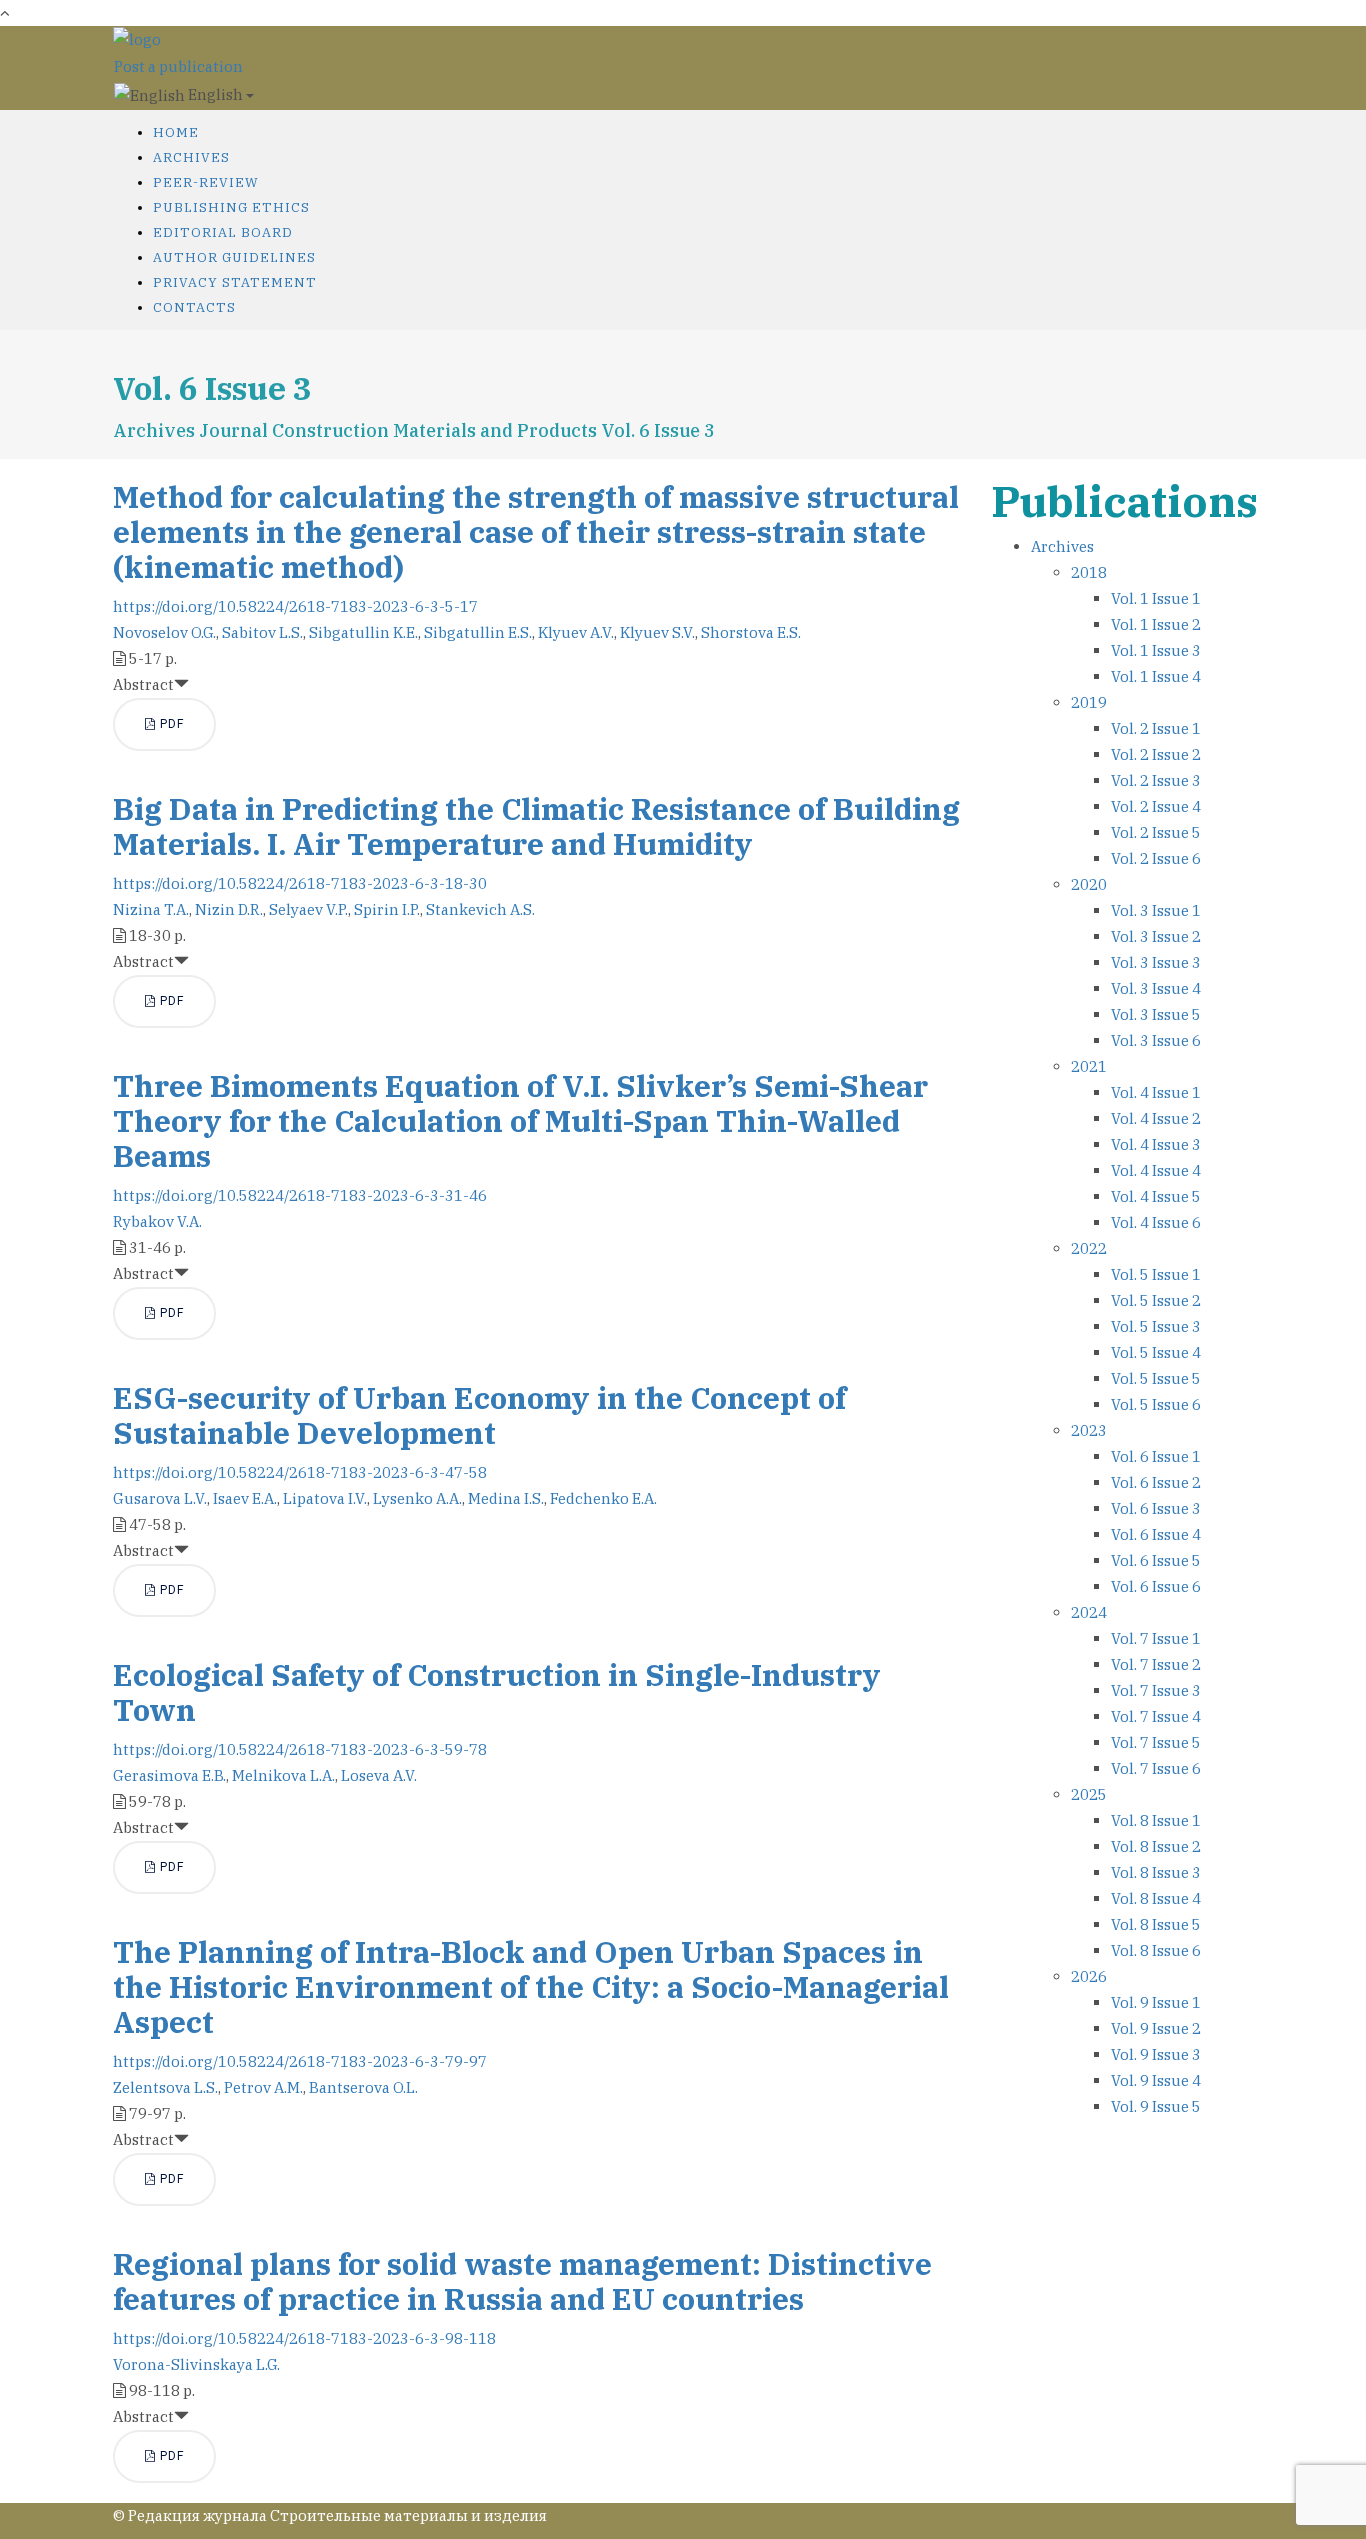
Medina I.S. (506, 1498)
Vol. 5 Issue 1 (1156, 1274)
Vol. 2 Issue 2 (1156, 754)
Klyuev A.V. (576, 632)
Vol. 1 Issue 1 (1156, 598)
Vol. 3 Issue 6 (1156, 1040)
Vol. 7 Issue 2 (1156, 1664)
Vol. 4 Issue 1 (1156, 1092)
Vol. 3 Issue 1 (1156, 910)
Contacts (194, 307)
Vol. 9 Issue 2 (1156, 2028)
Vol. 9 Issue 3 (1156, 2054)
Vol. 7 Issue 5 (1156, 1742)
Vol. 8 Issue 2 (1156, 1846)
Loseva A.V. (379, 1775)
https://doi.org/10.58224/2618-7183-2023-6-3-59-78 (300, 1749)
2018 (1089, 572)
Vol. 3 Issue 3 (1156, 962)
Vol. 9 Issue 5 (1156, 2106)
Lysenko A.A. (417, 1498)
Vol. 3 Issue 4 (1156, 988)
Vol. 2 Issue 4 (1156, 806)
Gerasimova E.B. (169, 1775)
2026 (1089, 1976)
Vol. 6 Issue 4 (1156, 1534)
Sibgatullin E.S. (478, 632)
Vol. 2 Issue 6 (1156, 858)
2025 (1089, 1794)
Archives (191, 157)
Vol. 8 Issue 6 (1156, 1950)
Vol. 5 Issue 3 (1156, 1326)
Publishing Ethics (231, 207)
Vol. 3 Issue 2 (1156, 936)
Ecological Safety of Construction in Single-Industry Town (497, 1692)
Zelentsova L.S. (165, 2087)
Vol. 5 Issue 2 (1156, 1300)
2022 (1089, 1248)
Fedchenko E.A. (603, 1498)
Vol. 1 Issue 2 (1156, 624)
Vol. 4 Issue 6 (1156, 1222)
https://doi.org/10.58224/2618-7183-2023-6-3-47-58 (300, 1472)
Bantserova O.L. (363, 2087)
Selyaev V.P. (308, 909)
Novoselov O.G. (164, 632)
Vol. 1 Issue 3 (1156, 650)
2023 (1089, 1430)
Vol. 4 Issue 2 (1156, 1118)
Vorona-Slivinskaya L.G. (196, 2364)
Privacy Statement (235, 282)
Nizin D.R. (229, 909)
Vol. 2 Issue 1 (1156, 728)
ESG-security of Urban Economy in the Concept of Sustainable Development (479, 1415)
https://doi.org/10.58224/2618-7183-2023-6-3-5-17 (295, 606)
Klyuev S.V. (657, 632)
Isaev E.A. (245, 1498)
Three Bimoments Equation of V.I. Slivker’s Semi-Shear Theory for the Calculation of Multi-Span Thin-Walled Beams (520, 1120)
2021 (1089, 1066)
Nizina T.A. (151, 909)
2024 (1089, 1612)
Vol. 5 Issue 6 (1156, 1404)
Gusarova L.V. (160, 1498)
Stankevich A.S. (480, 909)
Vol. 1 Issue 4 (1156, 676)
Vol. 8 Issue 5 (1156, 1924)
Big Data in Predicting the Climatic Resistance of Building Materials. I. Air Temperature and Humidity (536, 826)
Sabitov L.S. (262, 632)
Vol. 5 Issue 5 (1156, 1378)
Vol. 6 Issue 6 (1156, 1586)
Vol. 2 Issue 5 (1156, 832)
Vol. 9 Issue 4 (1156, 2080)
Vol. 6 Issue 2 (1156, 1482)
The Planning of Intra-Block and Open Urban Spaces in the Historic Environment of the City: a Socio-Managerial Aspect (531, 1986)
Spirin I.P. (387, 909)
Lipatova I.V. (325, 1498)
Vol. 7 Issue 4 (1156, 1716)
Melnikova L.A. (283, 1775)
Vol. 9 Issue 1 (1156, 2002)
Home (176, 132)
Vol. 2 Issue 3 (1156, 780)
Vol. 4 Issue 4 (1156, 1170)
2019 (1089, 702)
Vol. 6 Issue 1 (1156, 1456)
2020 (1089, 884)
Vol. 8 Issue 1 (1156, 1820)
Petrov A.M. (263, 2087)
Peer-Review (206, 182)
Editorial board (223, 232)
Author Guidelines (234, 257)
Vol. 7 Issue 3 (1156, 1690)
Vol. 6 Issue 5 (1156, 1560)
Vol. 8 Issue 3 (1156, 1872)
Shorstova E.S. (751, 632)
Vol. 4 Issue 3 (1156, 1144)
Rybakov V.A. (157, 1221)
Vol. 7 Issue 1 (1156, 1638)
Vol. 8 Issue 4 (1156, 1898)
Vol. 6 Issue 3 (1156, 1508)
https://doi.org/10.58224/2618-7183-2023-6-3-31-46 (300, 1195)
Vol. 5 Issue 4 (1156, 1352)
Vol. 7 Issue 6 (1156, 1768)
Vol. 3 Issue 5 (1156, 1014)
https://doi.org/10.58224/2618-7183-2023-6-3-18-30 (300, 883)
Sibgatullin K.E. (363, 632)
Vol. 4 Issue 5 (1156, 1196)
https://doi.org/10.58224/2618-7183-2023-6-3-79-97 (300, 2061)
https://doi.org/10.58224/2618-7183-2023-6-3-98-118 (304, 2338)
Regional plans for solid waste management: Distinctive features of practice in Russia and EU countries (522, 2281)
